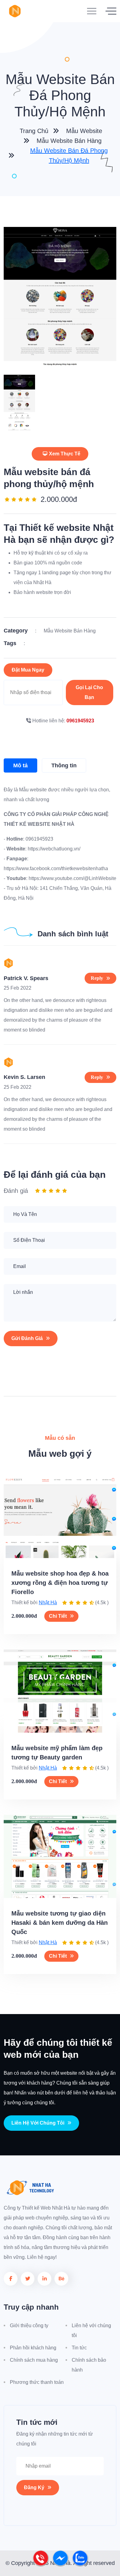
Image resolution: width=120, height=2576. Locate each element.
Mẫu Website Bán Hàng (69, 141)
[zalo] (80, 2564)
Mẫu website (84, 131)
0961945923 (80, 721)
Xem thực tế (65, 454)
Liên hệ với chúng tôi (38, 2123)
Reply (97, 978)
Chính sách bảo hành (89, 2365)
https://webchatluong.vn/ (53, 849)
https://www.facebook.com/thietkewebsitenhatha (56, 868)
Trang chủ (33, 131)
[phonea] (41, 2564)
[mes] (61, 2564)
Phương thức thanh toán (37, 2382)
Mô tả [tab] (20, 765)
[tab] (19, 402)
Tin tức (79, 2348)
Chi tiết (58, 1616)
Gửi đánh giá (27, 1338)
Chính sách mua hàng (34, 2360)
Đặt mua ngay (28, 670)
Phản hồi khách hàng (33, 2348)
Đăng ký (34, 2487)
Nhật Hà (48, 1603)
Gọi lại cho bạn (89, 692)
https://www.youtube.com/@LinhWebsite (72, 878)
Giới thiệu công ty (29, 2326)
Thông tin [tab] (64, 765)
